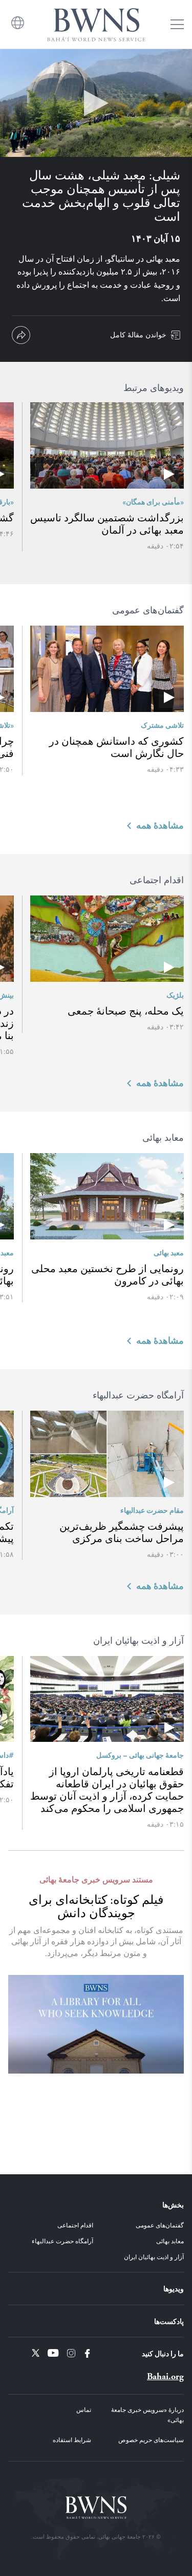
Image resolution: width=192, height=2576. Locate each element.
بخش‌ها (173, 2204)
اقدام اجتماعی (75, 2225)
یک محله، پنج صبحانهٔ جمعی (126, 1011)
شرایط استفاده (72, 2440)
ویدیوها (174, 2288)
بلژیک (175, 995)
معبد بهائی (169, 1252)
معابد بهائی (170, 2241)
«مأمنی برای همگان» (153, 501)
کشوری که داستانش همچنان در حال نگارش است (116, 747)
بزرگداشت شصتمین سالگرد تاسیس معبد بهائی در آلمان (107, 524)
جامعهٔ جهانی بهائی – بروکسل (140, 1755)
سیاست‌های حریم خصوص (151, 2440)
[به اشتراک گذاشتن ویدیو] (21, 335)
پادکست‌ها (169, 2321)
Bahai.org (165, 2376)
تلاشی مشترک (162, 725)
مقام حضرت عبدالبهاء (152, 1510)
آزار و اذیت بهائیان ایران (154, 2257)
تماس (84, 2409)
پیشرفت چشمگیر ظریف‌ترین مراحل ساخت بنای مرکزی (122, 1532)
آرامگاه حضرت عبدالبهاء (62, 2241)
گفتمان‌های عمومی (160, 2225)
